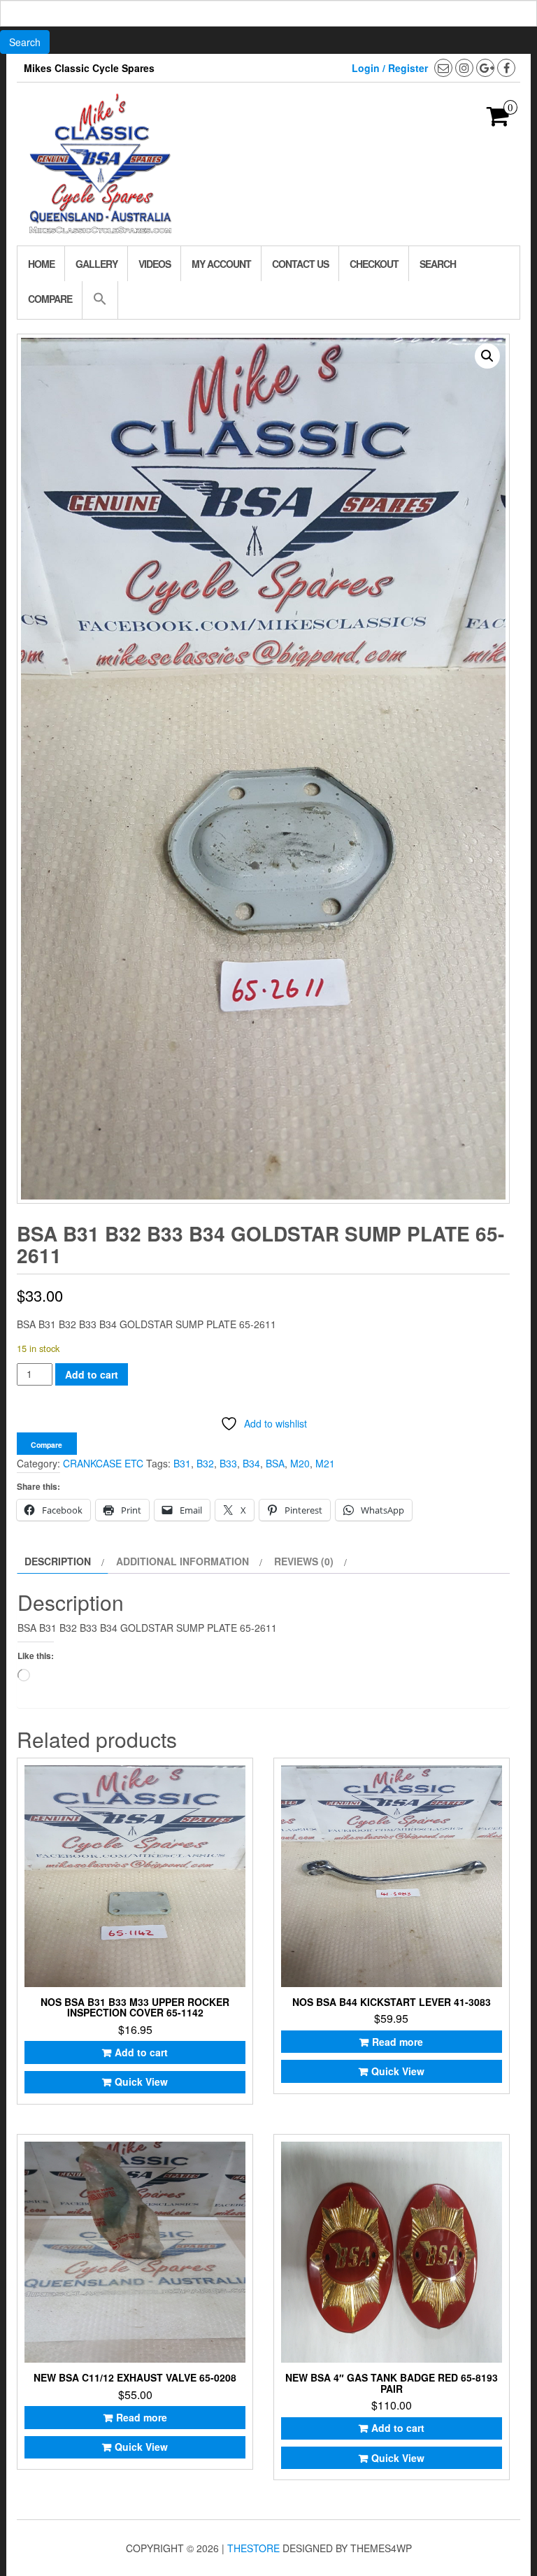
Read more (398, 2042)
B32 (205, 1463)
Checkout (374, 264)
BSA (275, 1463)
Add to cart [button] (141, 2052)
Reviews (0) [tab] (304, 1561)
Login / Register (390, 68)
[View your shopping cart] (498, 120)
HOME (41, 264)
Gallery (96, 264)
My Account (221, 264)
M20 (300, 1463)
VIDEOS (155, 264)
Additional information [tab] (182, 1561)
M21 (325, 1463)
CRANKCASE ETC (103, 1463)
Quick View (141, 2082)
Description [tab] (58, 1561)
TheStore (253, 2548)
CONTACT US (300, 264)
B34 (251, 1463)
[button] (100, 300)
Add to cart (92, 1374)
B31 (182, 1463)
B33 (228, 1463)
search (438, 264)
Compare (50, 299)
